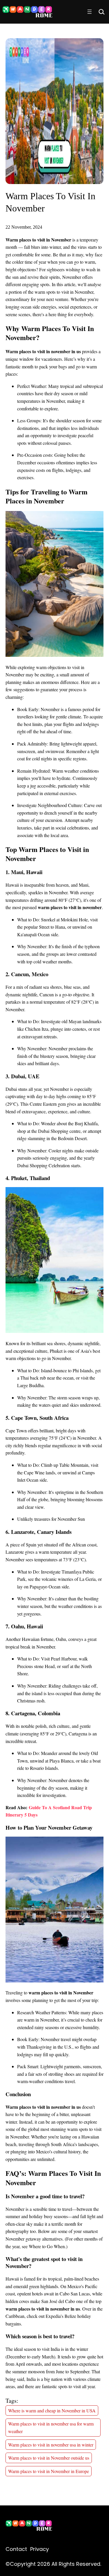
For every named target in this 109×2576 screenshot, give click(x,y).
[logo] (29, 2527)
